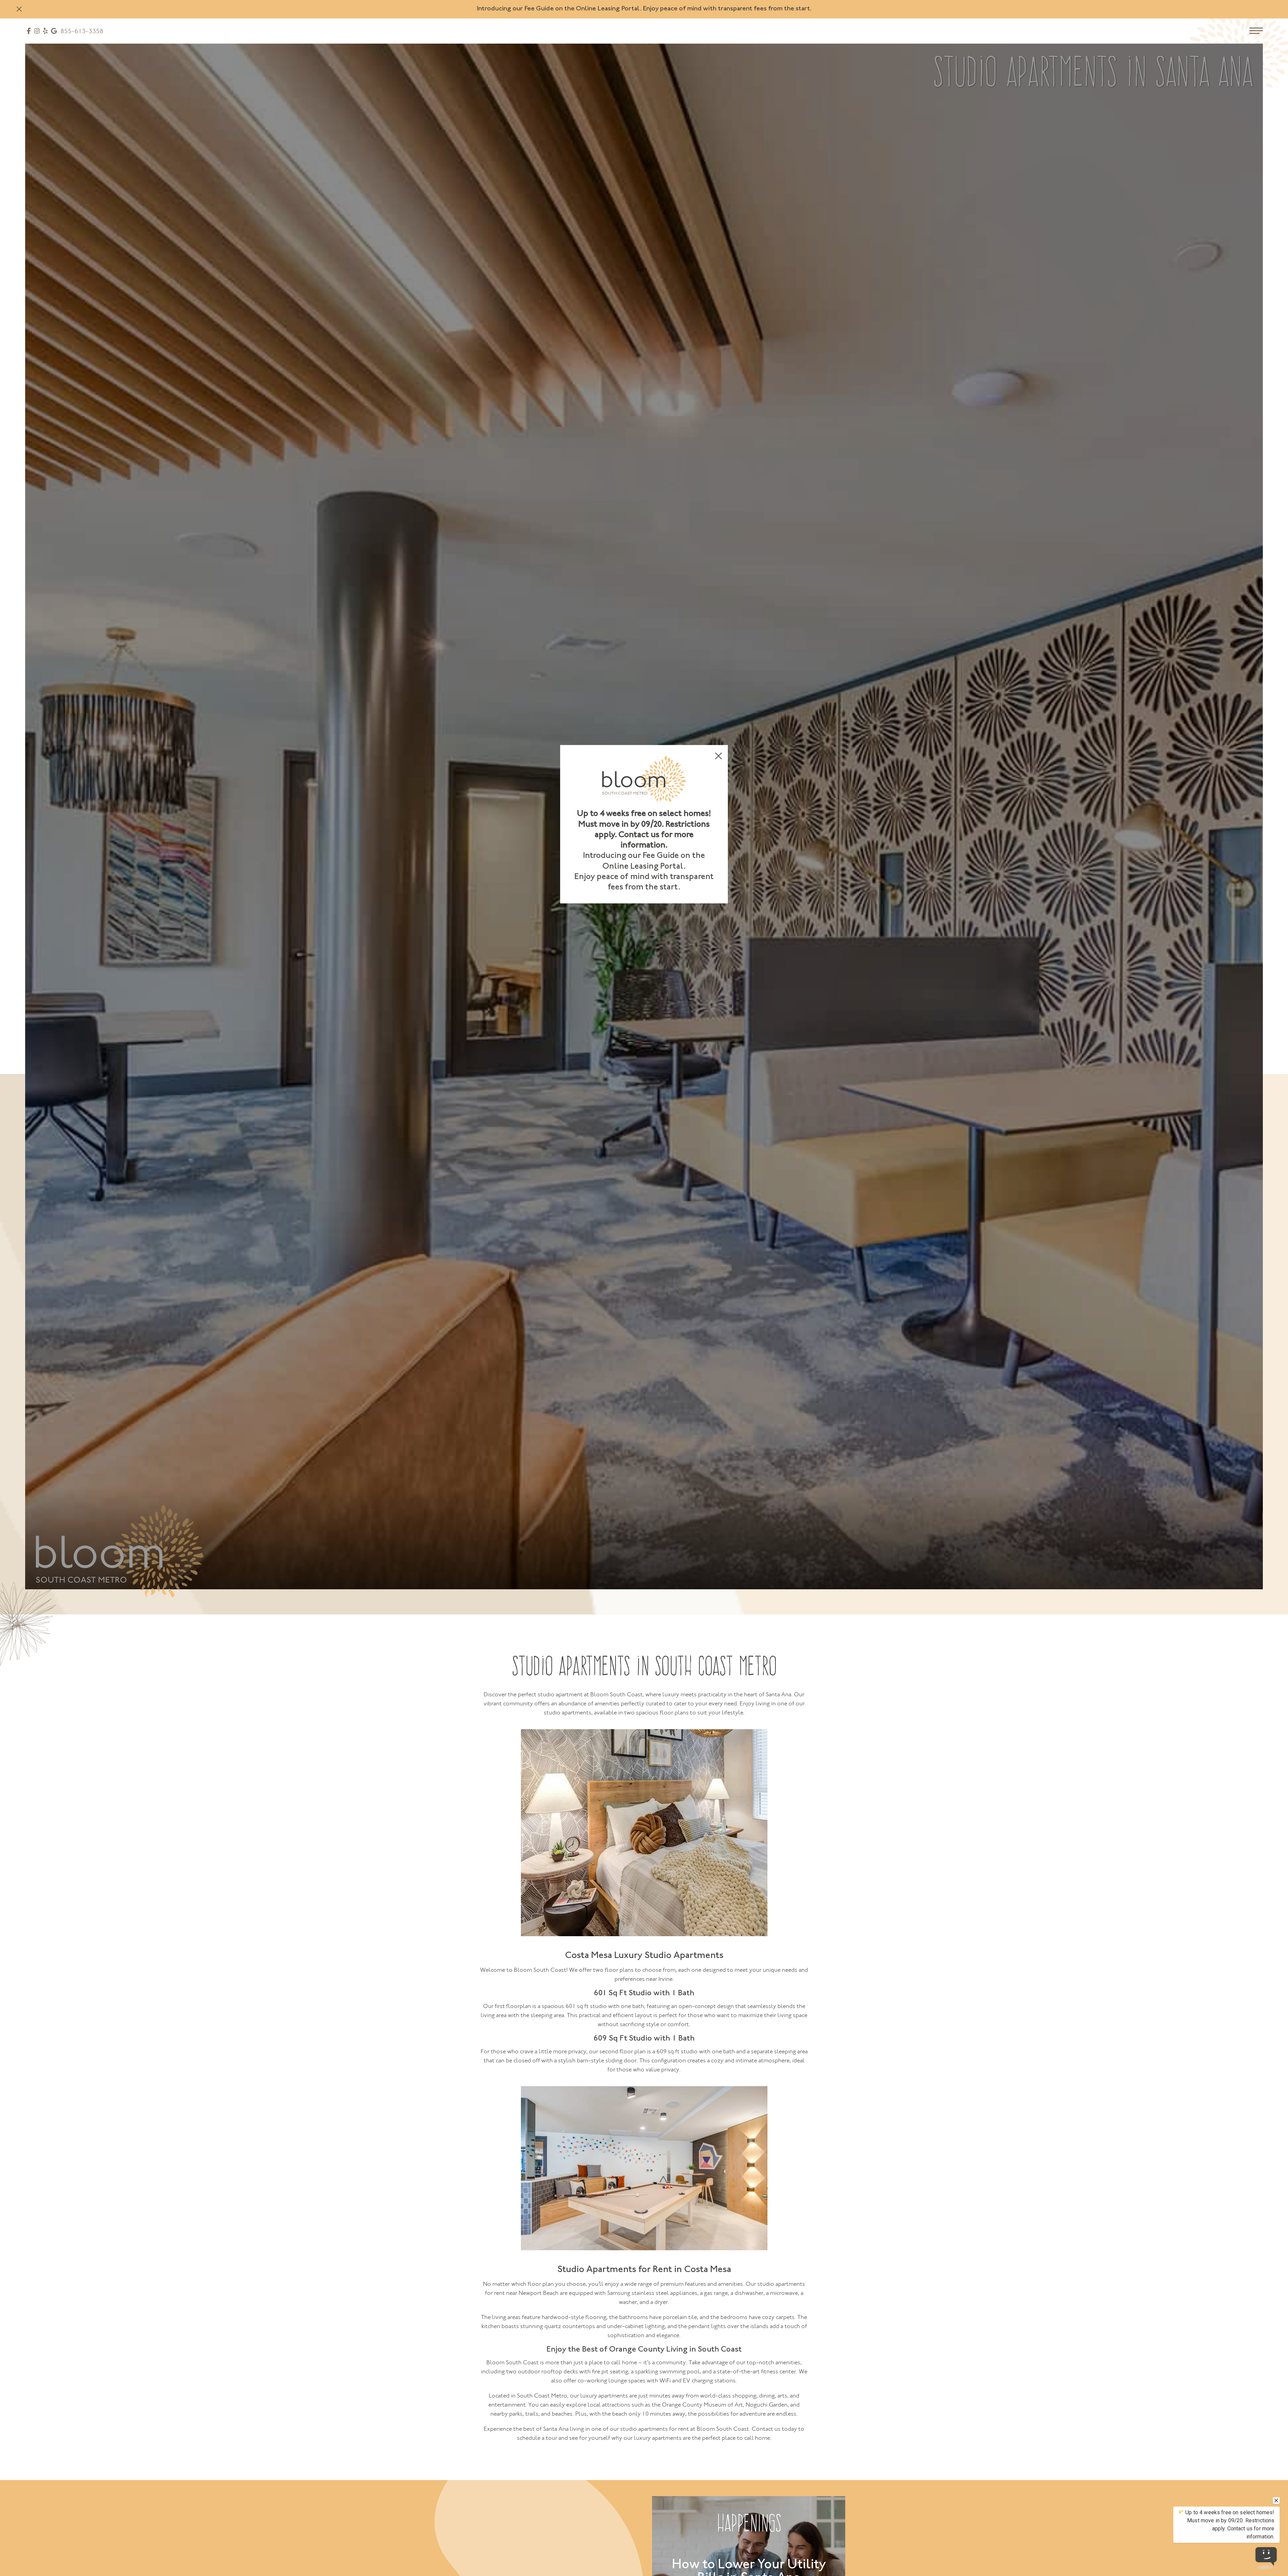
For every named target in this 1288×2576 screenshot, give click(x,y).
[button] (19, 9)
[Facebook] (29, 32)
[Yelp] (45, 32)
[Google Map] (54, 32)
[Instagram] (37, 32)
